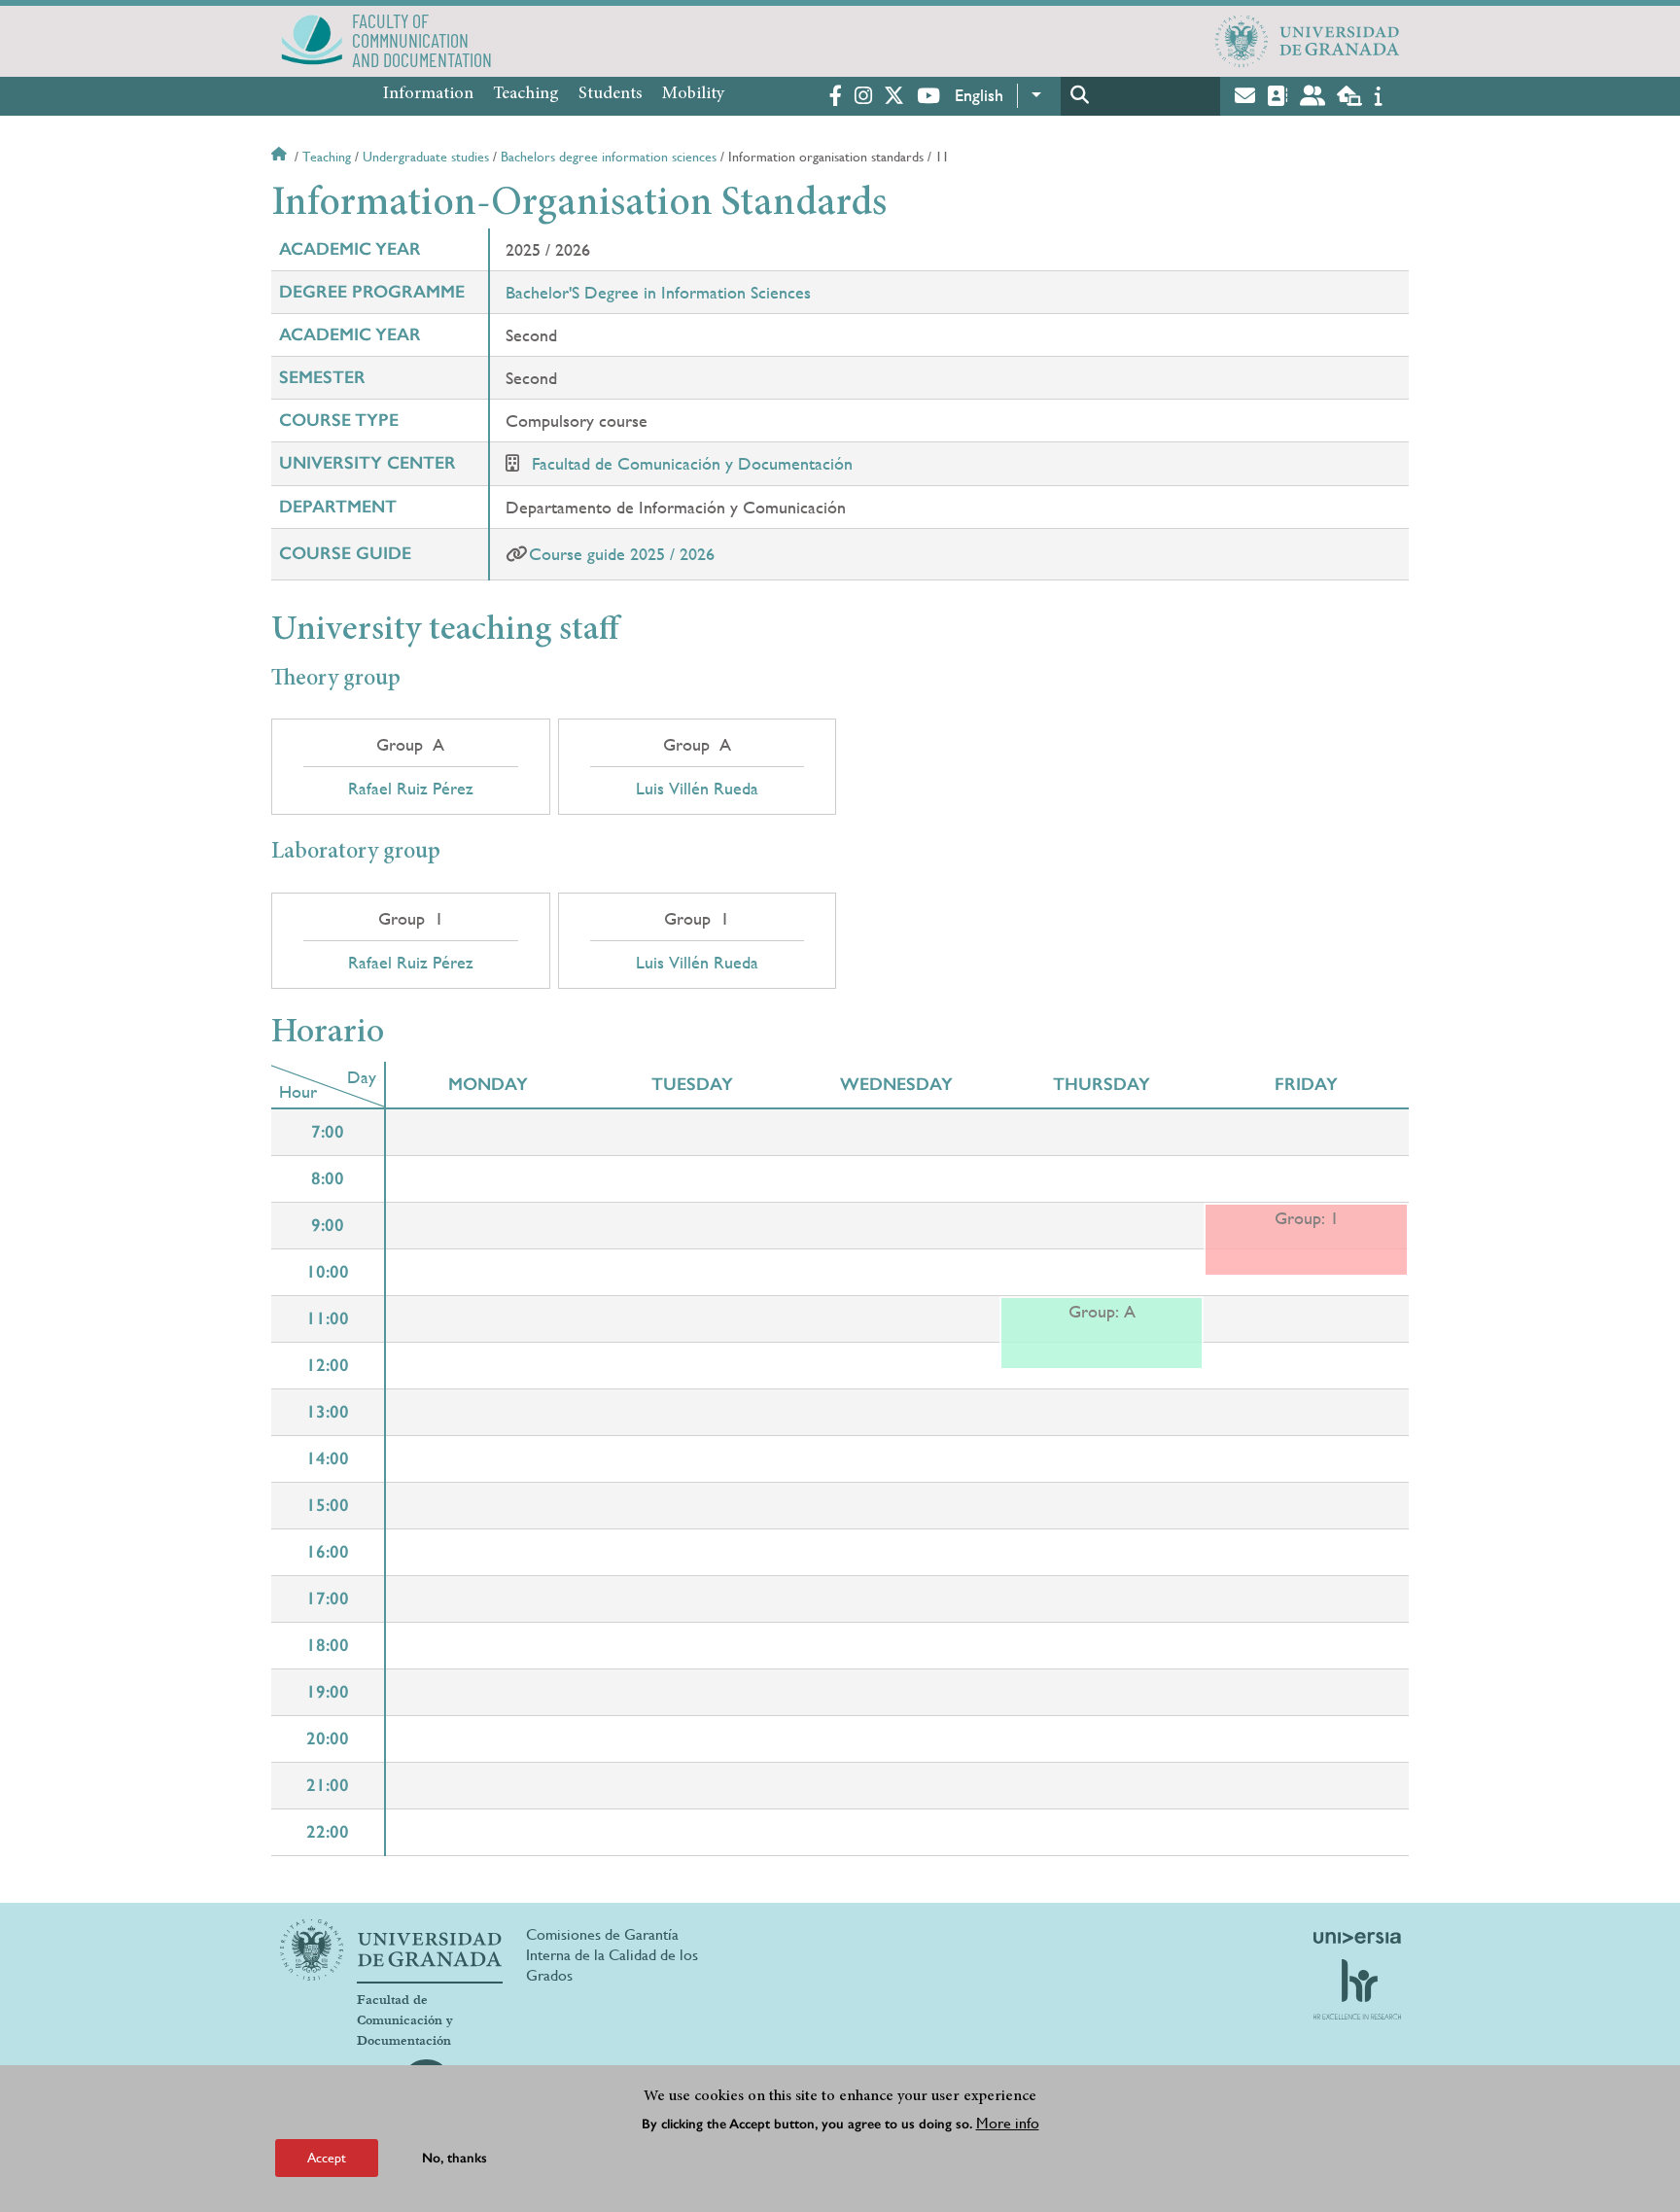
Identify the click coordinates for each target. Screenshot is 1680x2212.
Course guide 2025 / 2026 (622, 554)
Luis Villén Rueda (697, 789)
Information (428, 94)
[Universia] (1357, 1938)
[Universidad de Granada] (1308, 41)
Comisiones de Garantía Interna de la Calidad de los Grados (612, 1955)
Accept (327, 2158)
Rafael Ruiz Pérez (411, 789)
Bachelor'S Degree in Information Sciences (658, 292)
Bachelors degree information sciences (609, 157)
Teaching (526, 94)
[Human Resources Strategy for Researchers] (1357, 1989)
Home (281, 157)
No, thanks (455, 2158)
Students (611, 94)
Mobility (693, 94)
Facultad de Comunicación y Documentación (692, 463)
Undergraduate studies (426, 157)
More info (1008, 2123)
